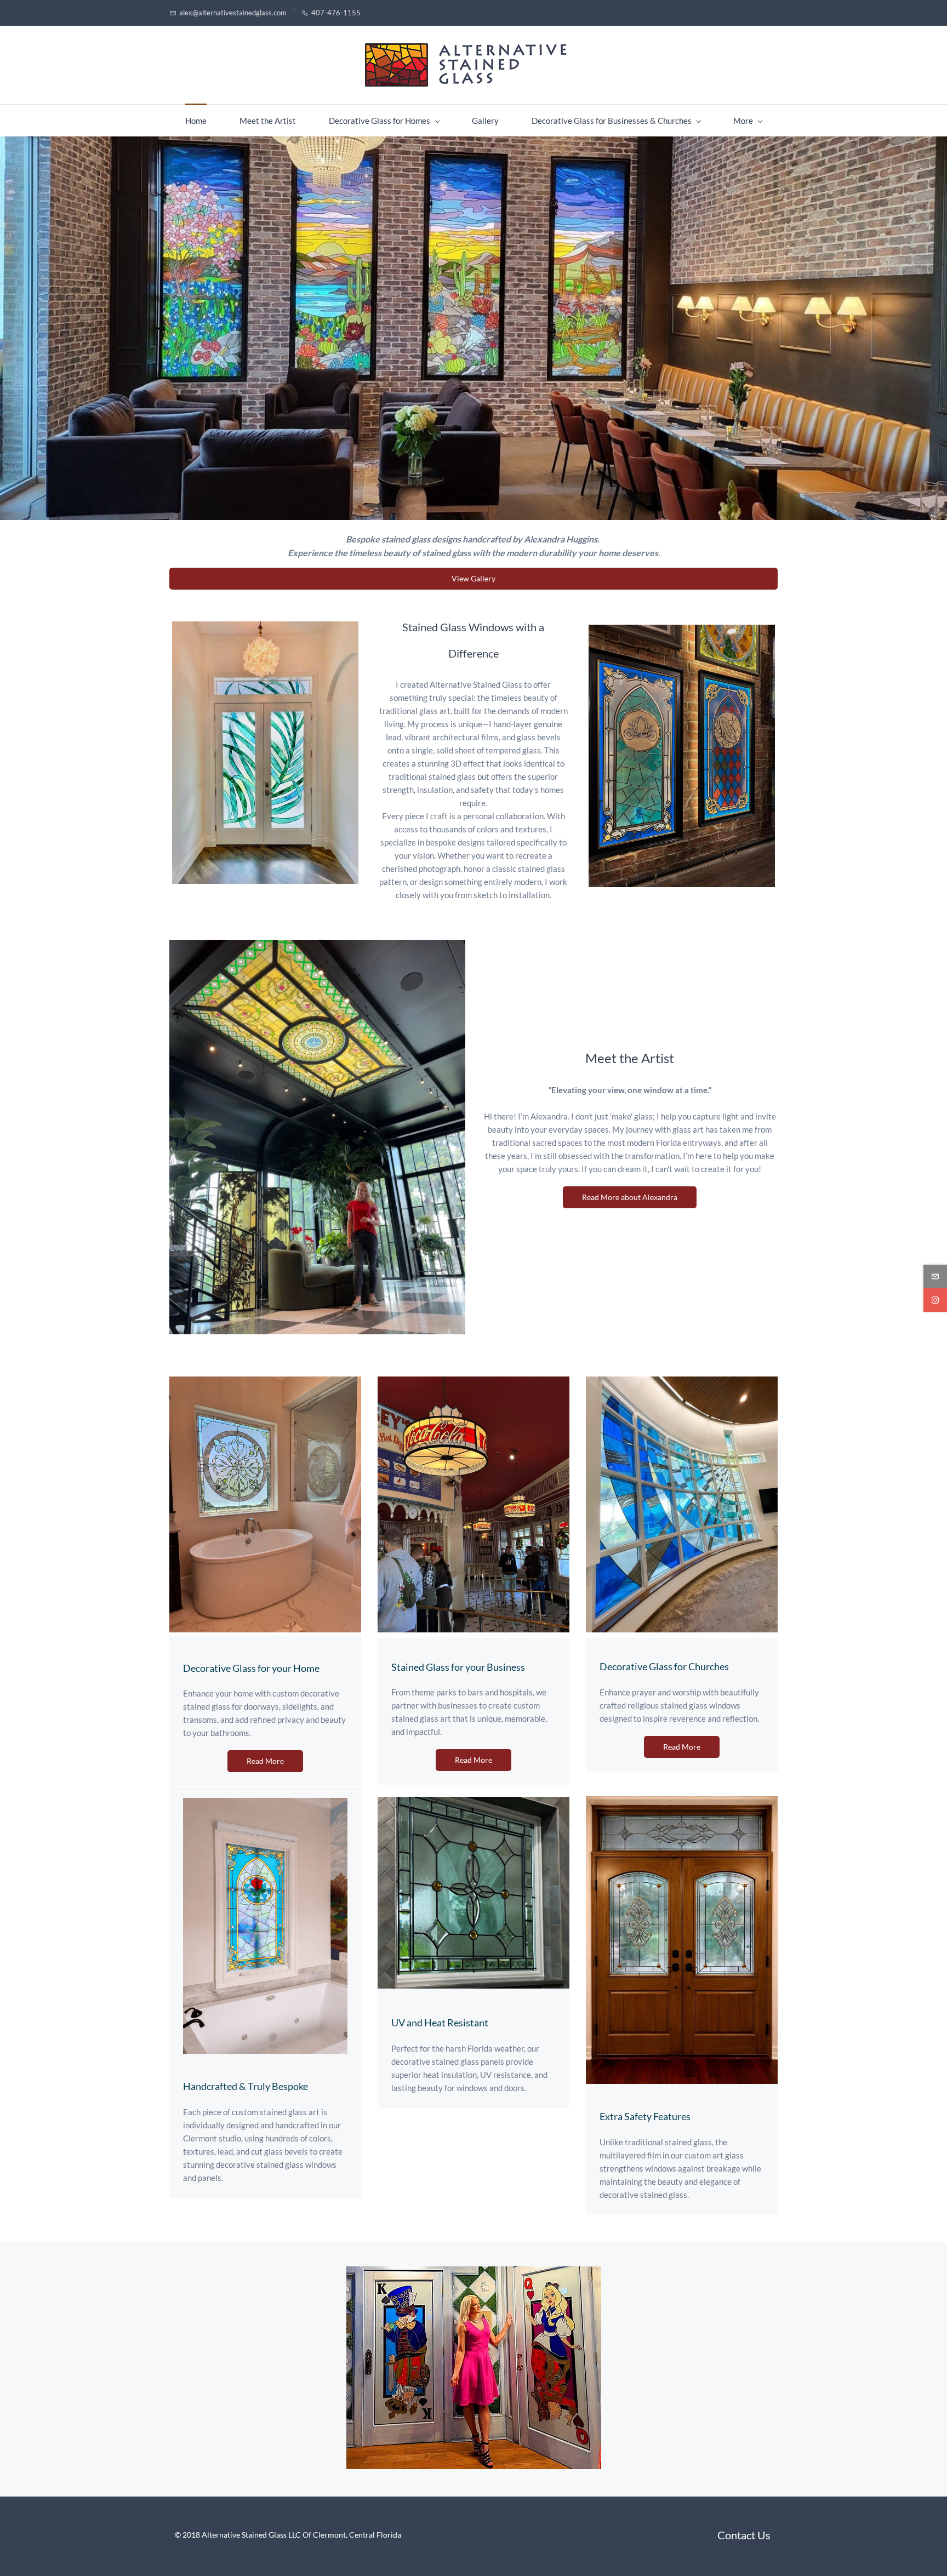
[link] (265, 628)
